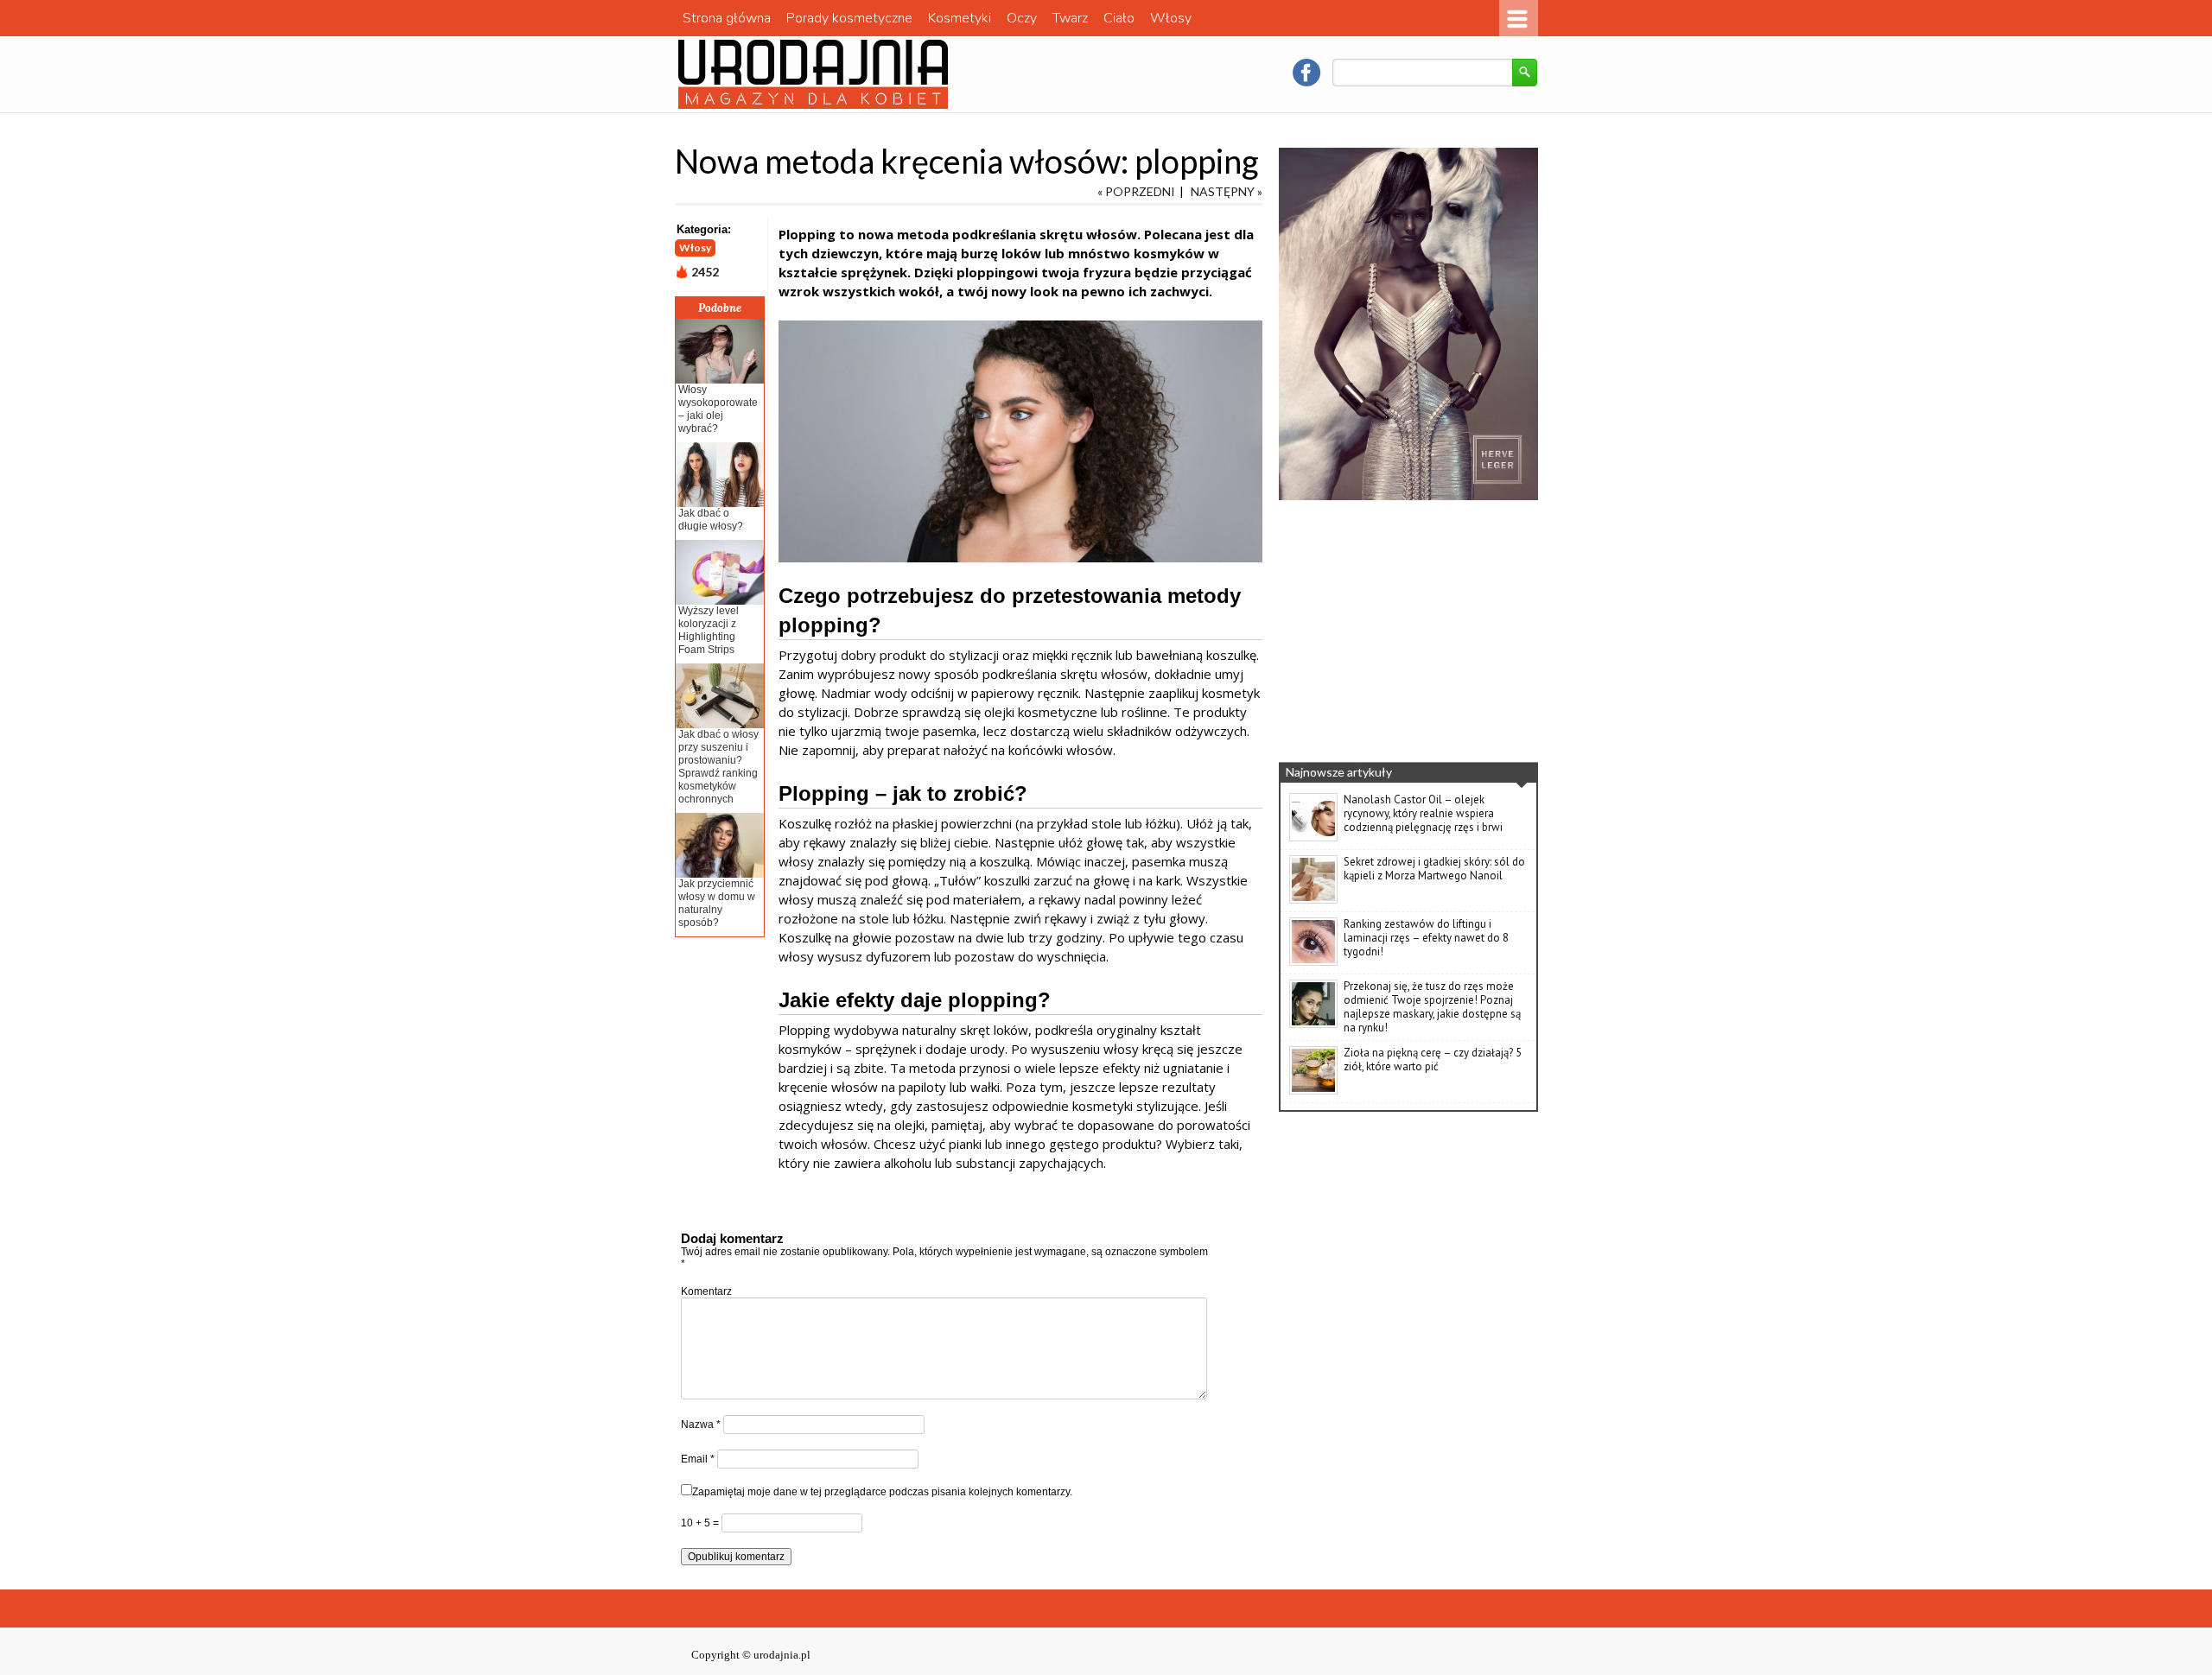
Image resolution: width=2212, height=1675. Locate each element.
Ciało (1119, 18)
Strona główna (727, 18)
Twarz (1070, 18)
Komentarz (706, 1291)
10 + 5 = (701, 1523)
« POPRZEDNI (1136, 191)
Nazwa (701, 1424)
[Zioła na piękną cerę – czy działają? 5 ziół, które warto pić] (1313, 1091)
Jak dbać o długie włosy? (711, 520)
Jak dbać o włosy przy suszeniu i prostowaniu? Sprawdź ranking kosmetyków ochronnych (718, 767)
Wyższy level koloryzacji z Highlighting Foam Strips (709, 630)
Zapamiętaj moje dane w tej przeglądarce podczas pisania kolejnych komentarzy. (882, 1492)
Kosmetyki (960, 18)
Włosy (1171, 18)
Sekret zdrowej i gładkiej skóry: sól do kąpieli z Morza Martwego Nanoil (1434, 869)
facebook (1306, 73)
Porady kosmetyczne (849, 18)
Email (698, 1459)
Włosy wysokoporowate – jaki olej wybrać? (718, 409)
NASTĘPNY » (1227, 191)
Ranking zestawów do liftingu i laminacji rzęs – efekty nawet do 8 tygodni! (1426, 938)
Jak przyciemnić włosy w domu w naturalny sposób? (717, 903)
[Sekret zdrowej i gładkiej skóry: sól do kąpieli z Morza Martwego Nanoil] (1313, 900)
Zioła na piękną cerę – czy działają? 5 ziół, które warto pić (1433, 1060)
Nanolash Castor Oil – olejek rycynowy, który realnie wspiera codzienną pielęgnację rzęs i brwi (1423, 813)
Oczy (1022, 18)
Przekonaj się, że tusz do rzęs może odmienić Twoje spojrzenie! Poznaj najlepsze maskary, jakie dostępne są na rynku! (1432, 1007)
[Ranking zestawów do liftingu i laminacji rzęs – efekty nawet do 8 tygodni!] (1313, 962)
